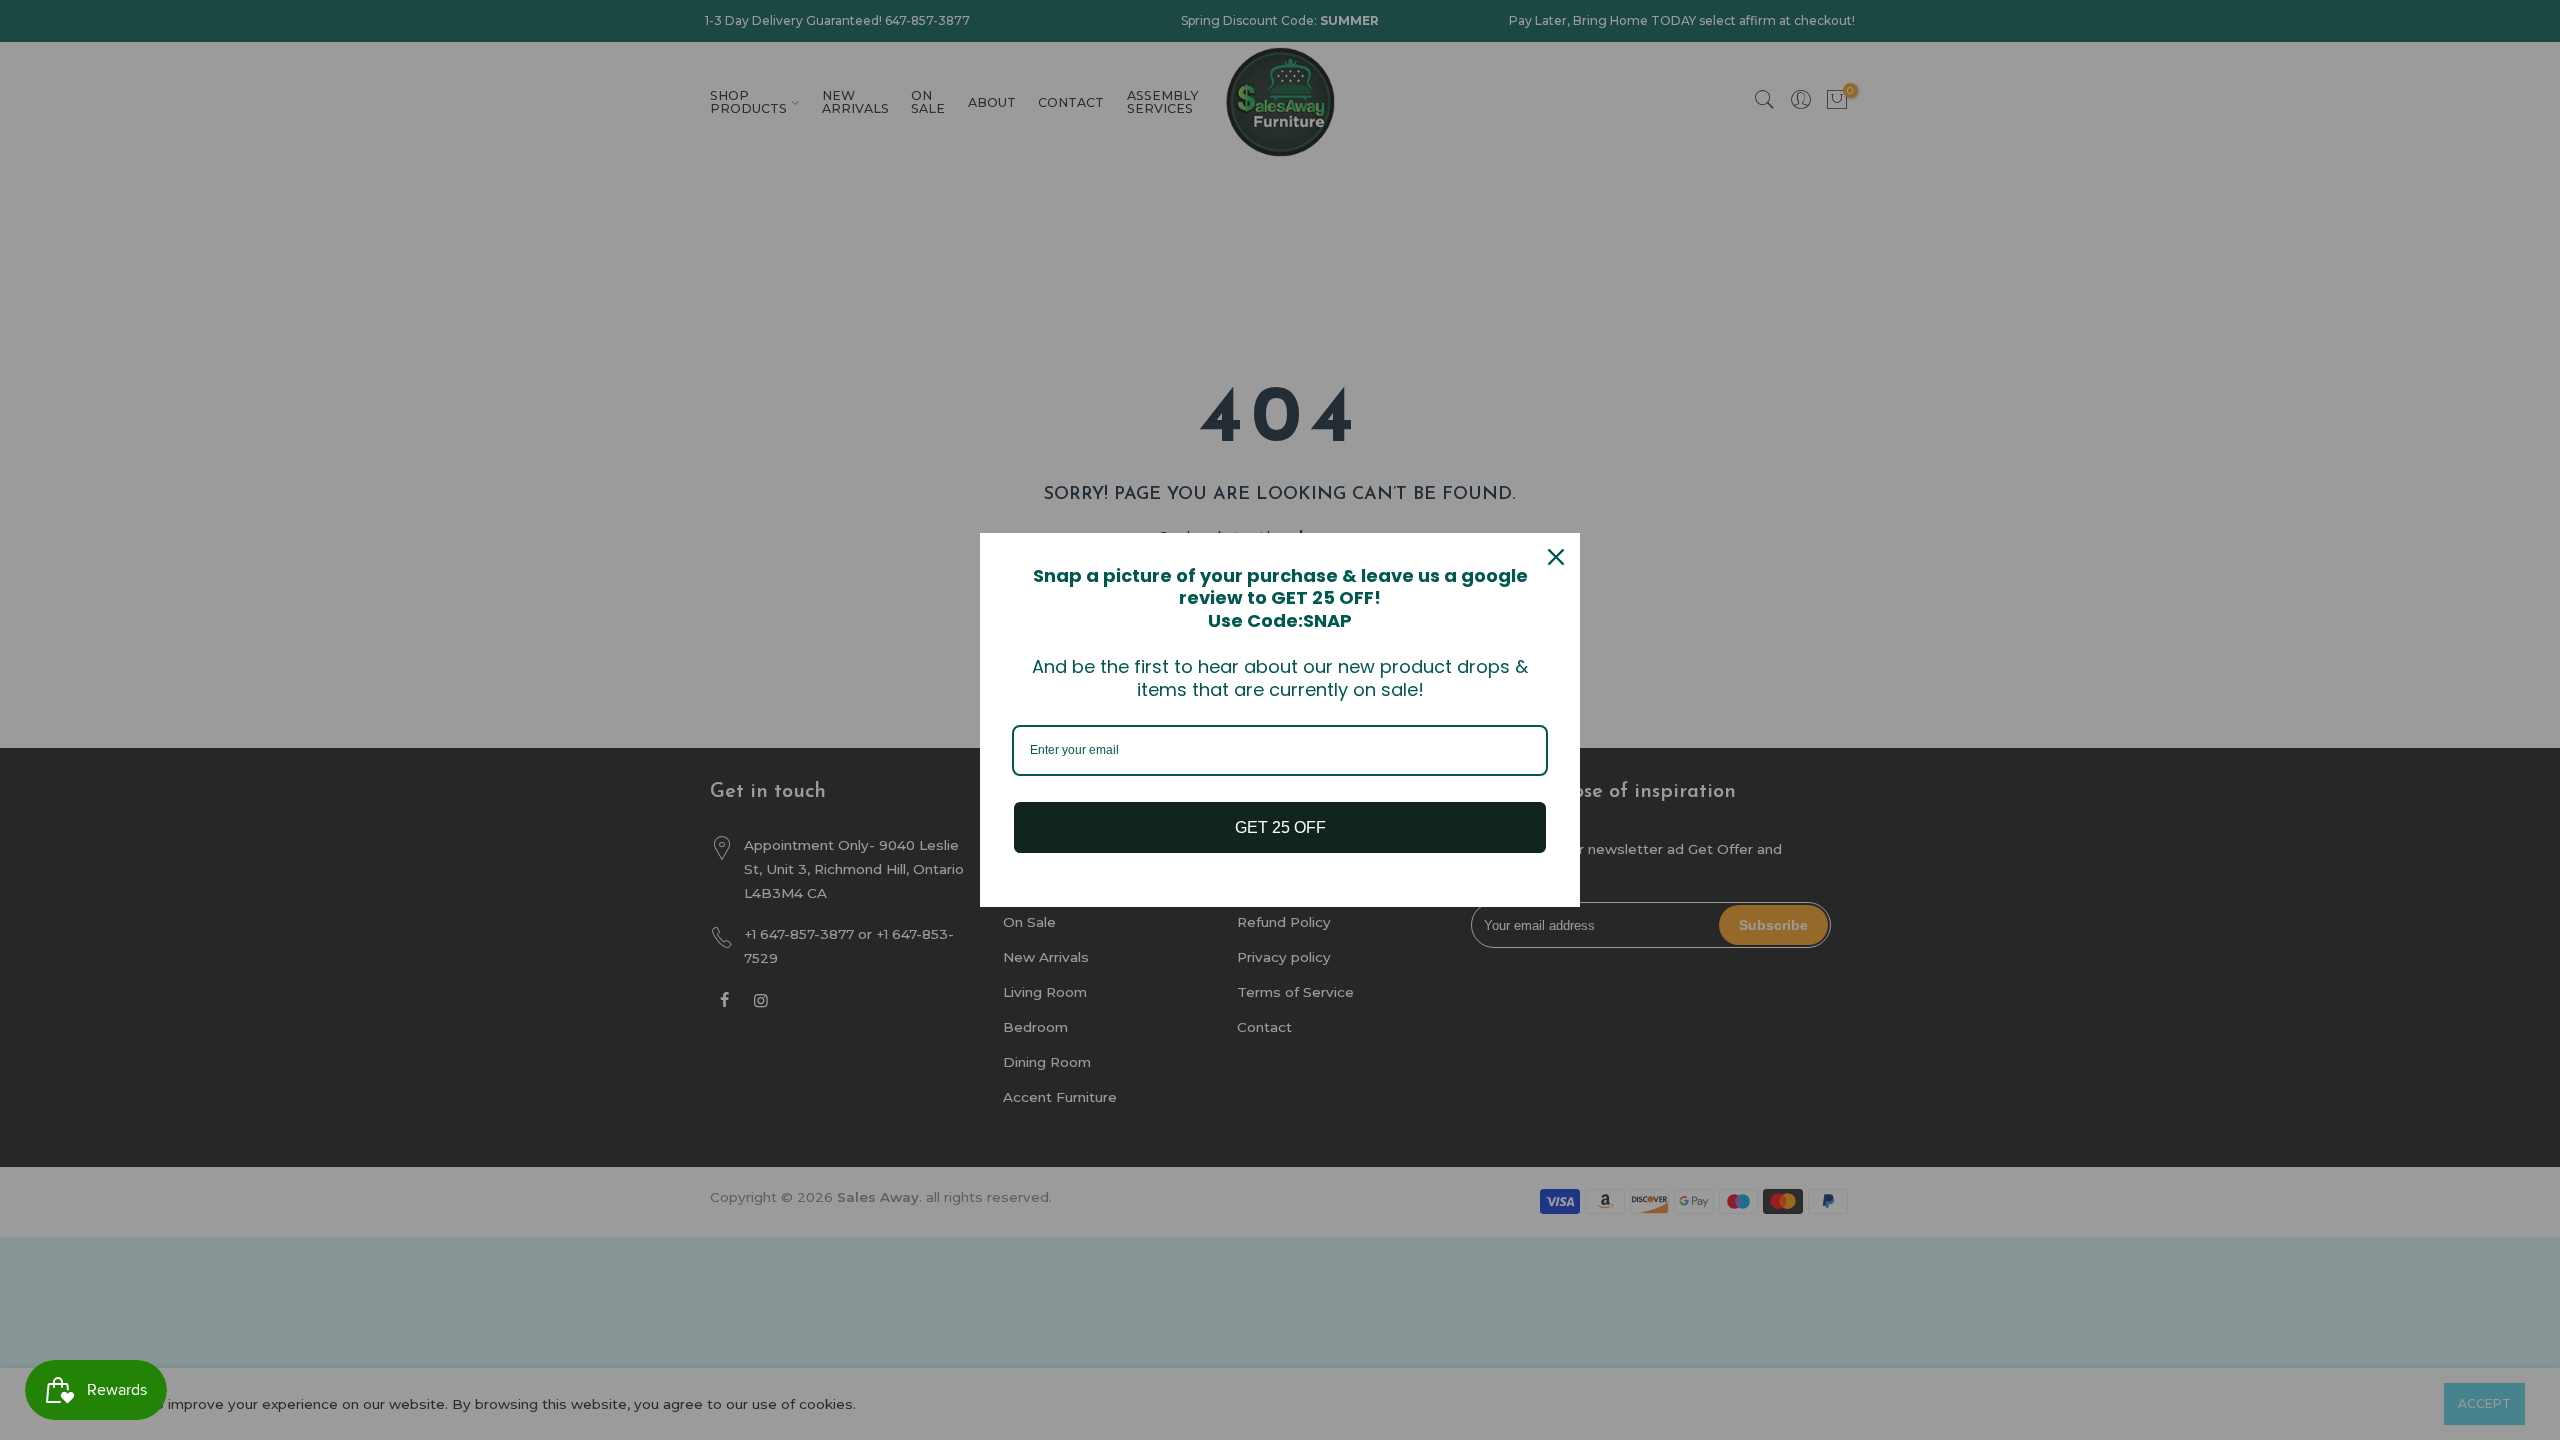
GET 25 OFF (1280, 827)
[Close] (1556, 557)
